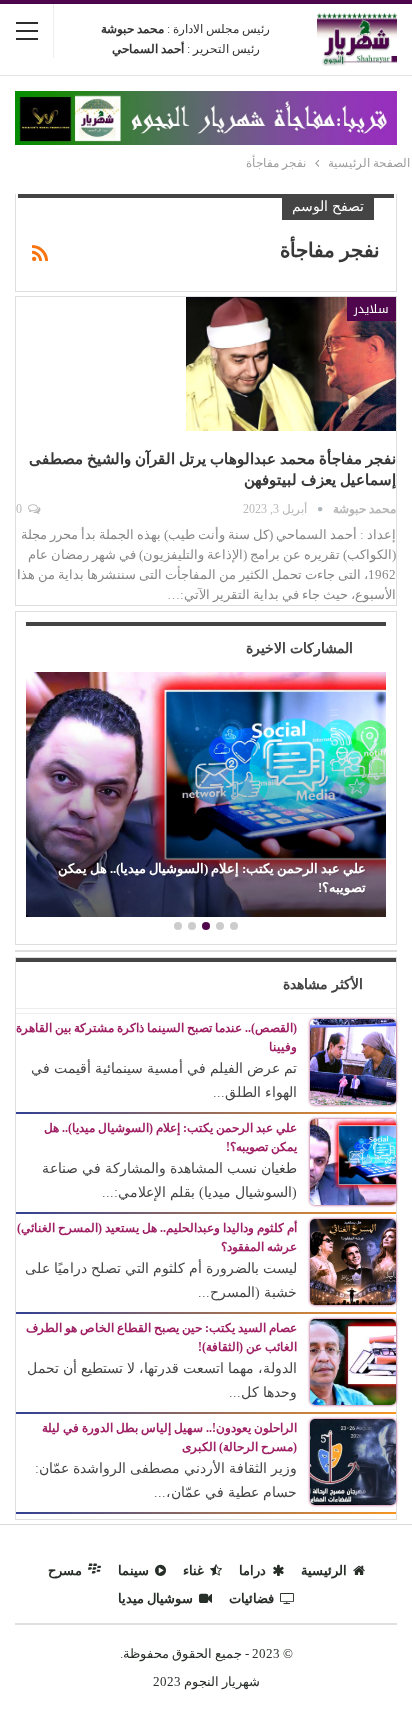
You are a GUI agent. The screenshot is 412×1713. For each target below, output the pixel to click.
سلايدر (371, 309)
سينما (133, 1570)
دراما (252, 1570)
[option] (206, 797)
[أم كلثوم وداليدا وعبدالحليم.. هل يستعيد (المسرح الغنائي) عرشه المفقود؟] (353, 1260)
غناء (193, 1570)
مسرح (65, 1570)
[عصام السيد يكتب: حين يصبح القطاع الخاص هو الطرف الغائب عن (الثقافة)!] (353, 1360)
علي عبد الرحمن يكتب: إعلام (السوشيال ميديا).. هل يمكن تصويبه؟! (212, 877)
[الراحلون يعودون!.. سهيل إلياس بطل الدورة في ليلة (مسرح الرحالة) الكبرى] (353, 1460)
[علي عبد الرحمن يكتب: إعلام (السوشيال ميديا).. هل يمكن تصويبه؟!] (206, 794)
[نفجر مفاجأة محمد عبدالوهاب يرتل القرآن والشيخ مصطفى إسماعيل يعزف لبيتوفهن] (291, 364)
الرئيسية (324, 1570)
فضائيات (251, 1598)
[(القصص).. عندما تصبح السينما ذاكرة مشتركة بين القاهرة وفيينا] (353, 1060)
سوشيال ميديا (155, 1598)
